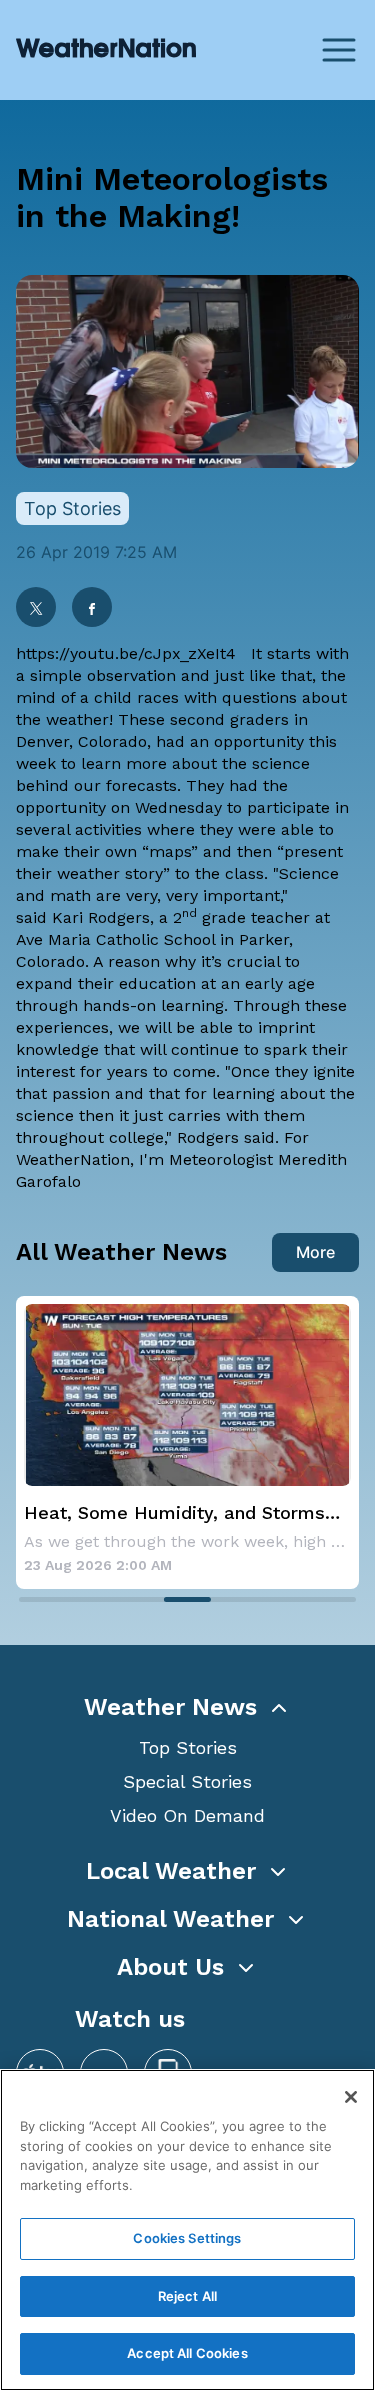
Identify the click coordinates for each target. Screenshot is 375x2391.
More (315, 1252)
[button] (187, 1707)
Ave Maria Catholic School (115, 939)
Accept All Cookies (187, 2353)
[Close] (351, 2097)
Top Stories (188, 1747)
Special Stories (187, 1781)
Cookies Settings (187, 2238)
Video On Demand (187, 1815)
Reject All (187, 2296)
